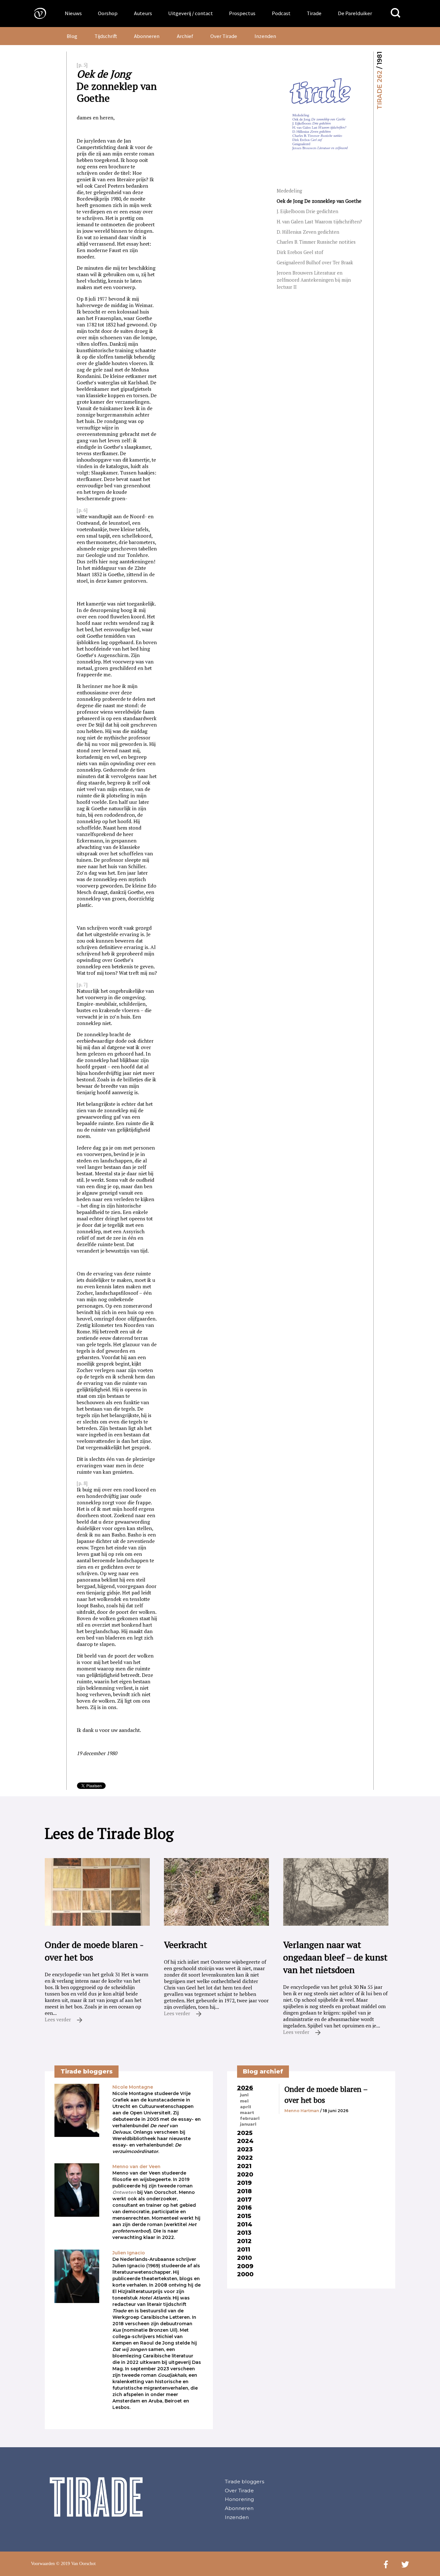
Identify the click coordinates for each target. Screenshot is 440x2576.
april (245, 2107)
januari (248, 2124)
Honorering (239, 2499)
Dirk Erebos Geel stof (300, 252)
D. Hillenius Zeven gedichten (308, 232)
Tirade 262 (379, 90)
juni (244, 2095)
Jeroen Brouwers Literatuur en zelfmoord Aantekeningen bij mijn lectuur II (314, 280)
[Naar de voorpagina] (35, 13)
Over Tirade (224, 36)
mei (244, 2101)
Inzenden (265, 36)
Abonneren (147, 36)
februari (250, 2118)
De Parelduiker (355, 13)
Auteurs (143, 13)
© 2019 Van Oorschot (76, 2564)
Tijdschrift (106, 36)
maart (247, 2112)
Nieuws (73, 13)
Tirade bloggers (244, 2482)
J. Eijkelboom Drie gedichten (307, 211)
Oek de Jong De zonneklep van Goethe (319, 201)
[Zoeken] (396, 13)
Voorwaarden (43, 2564)
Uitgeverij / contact (191, 13)
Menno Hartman (302, 2111)
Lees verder (58, 2019)
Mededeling (289, 191)
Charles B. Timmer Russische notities (316, 242)
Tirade (314, 13)
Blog (72, 36)
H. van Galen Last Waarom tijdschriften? (319, 222)
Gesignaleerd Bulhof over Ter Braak (315, 263)
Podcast (281, 13)
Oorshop (108, 13)
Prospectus (242, 13)
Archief (185, 36)
